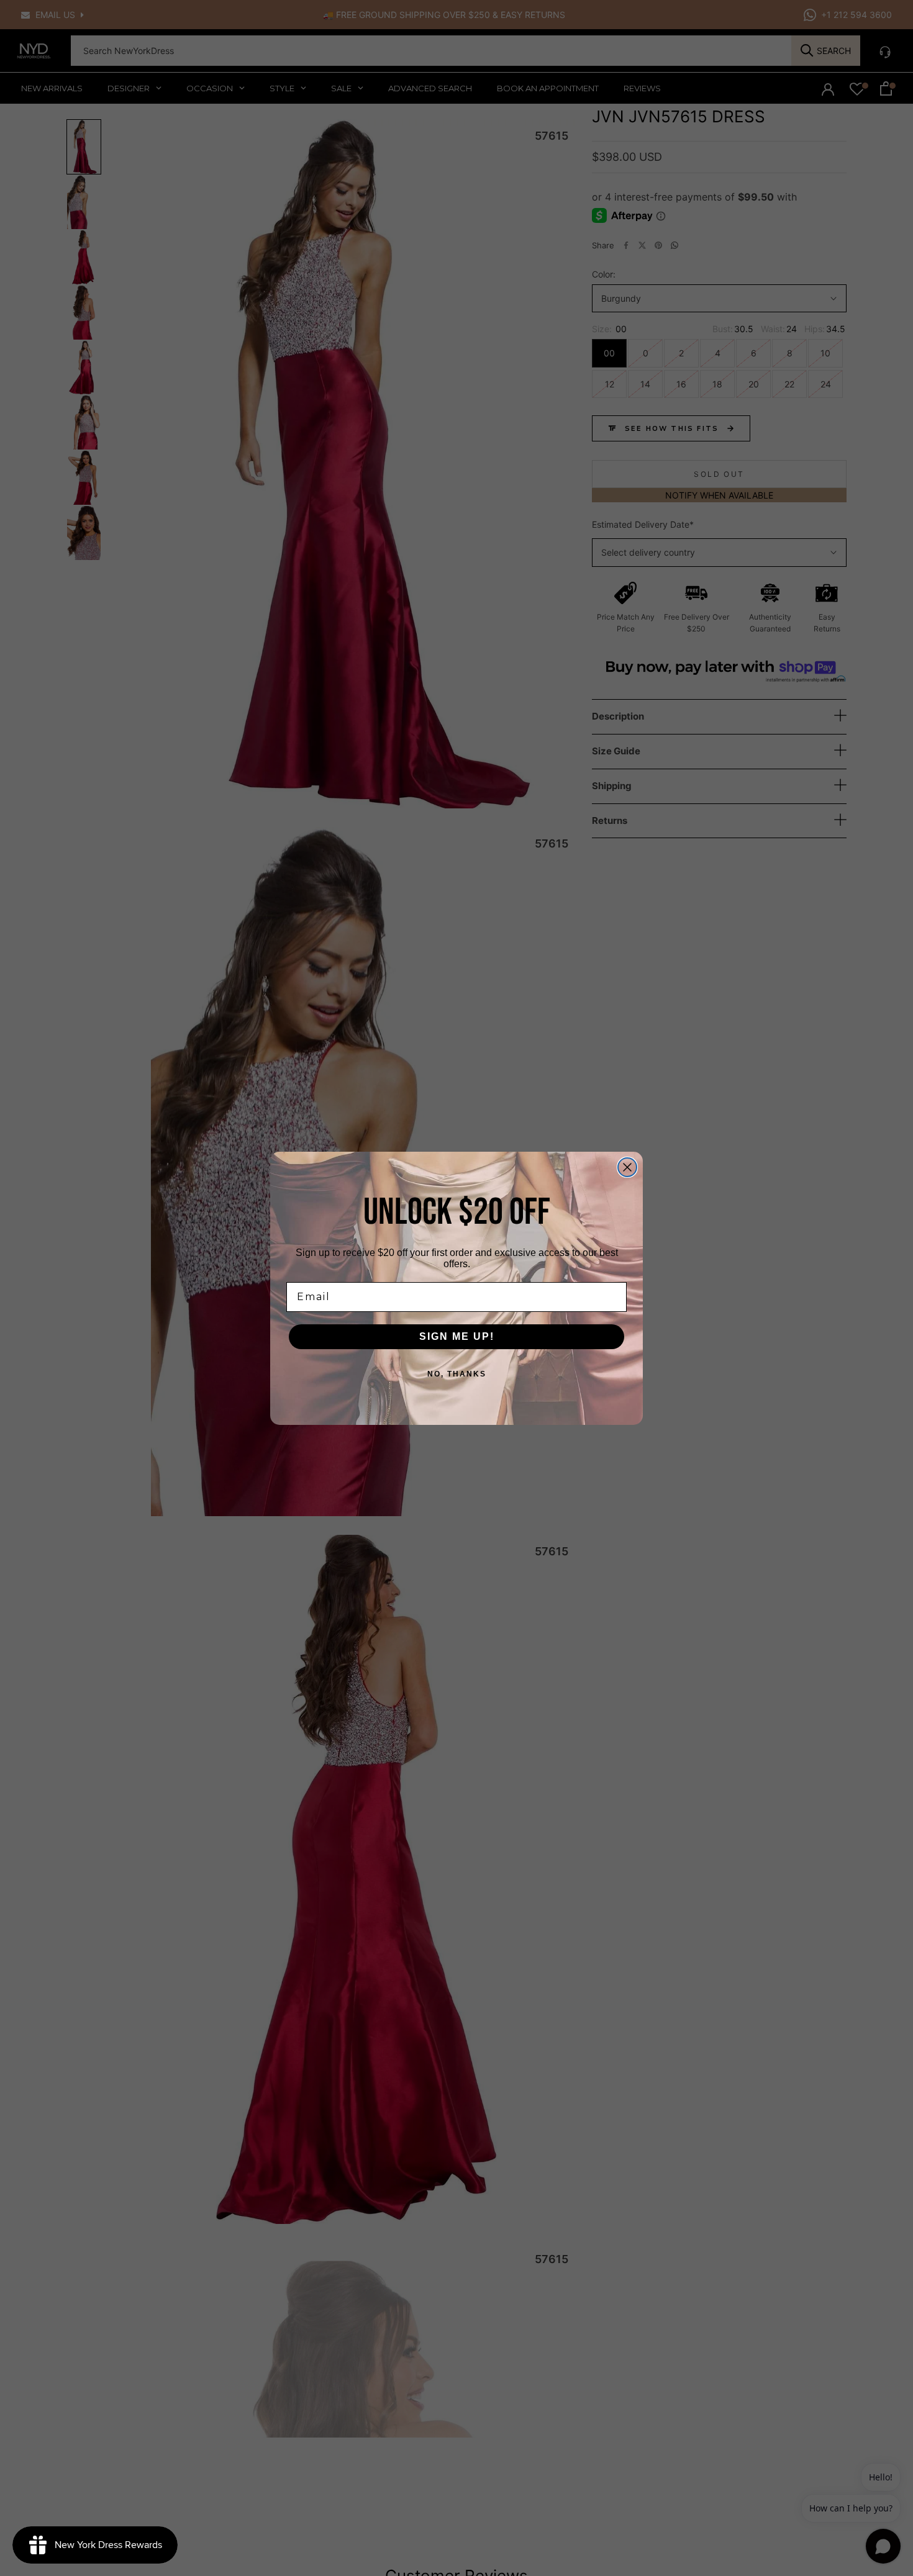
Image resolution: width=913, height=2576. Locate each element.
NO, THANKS (457, 1374)
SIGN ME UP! (457, 1336)
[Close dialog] (627, 1167)
